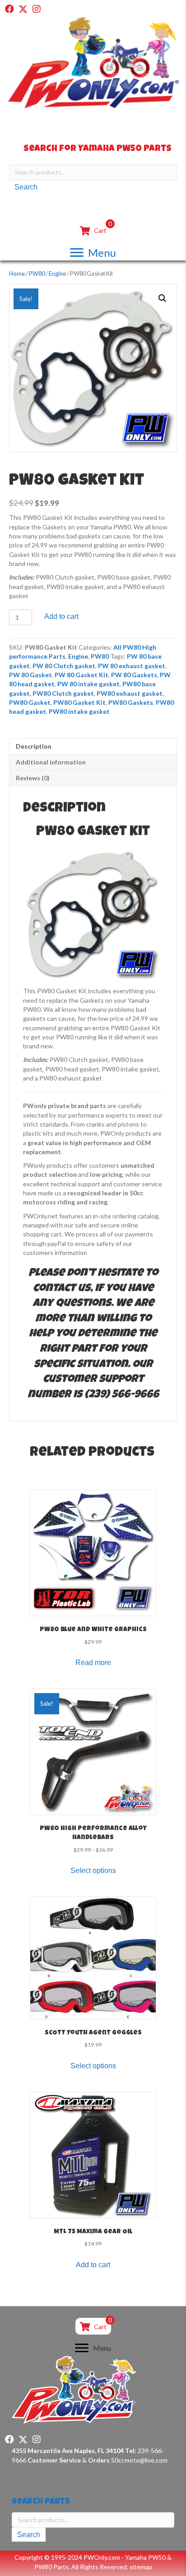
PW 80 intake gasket (88, 684)
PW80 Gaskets (131, 702)
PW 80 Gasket (30, 675)
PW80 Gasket (30, 702)
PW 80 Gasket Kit (81, 675)
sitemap (141, 2567)
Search (26, 187)
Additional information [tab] (51, 762)
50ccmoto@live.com (139, 2460)
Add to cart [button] (93, 2265)
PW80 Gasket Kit (79, 702)
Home (17, 274)
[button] (9, 9)
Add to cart (61, 616)
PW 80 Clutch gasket (64, 666)
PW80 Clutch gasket (63, 693)
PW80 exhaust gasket (130, 693)
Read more (93, 1663)
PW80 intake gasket (79, 711)
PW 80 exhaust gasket (132, 666)
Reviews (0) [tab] (33, 778)
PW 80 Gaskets (134, 675)
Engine (57, 274)
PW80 (37, 274)
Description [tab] (34, 746)
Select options (93, 1871)
